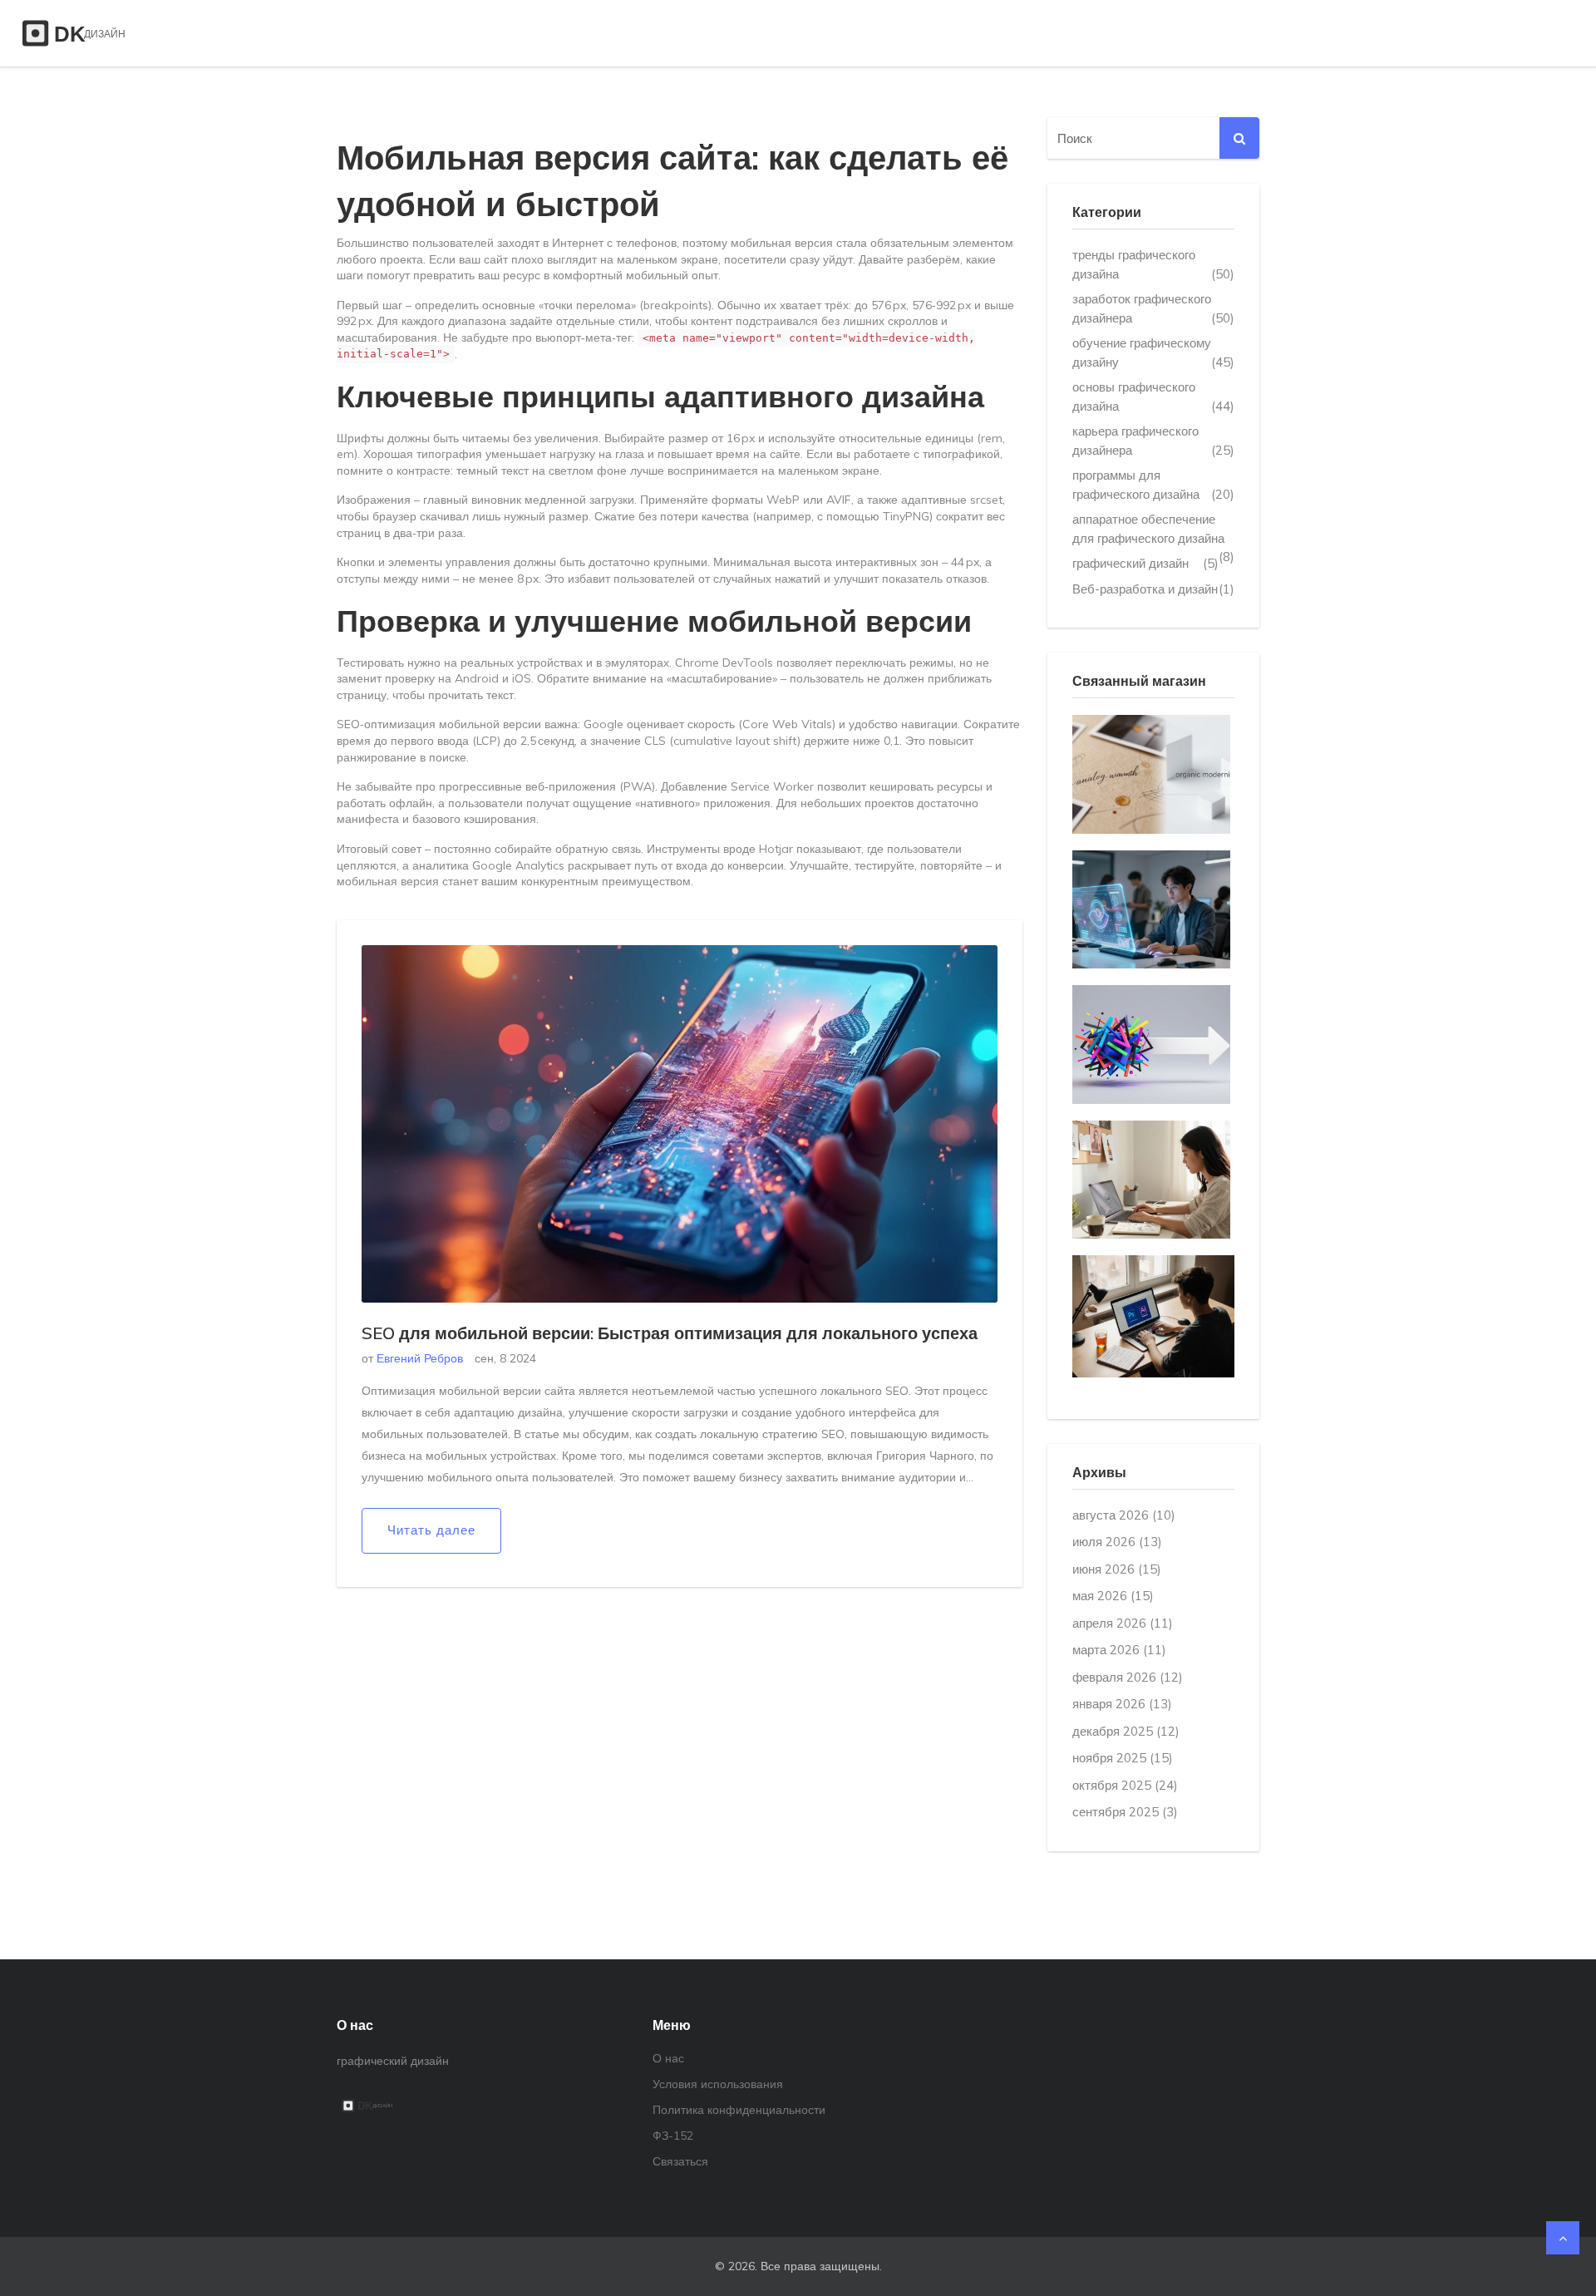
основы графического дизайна (1153, 397)
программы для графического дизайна (1153, 485)
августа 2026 (1124, 1515)
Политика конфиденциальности (739, 2110)
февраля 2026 (1128, 1677)
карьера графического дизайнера (1153, 441)
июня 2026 (1117, 1569)
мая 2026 (1113, 1596)
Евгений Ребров (420, 1358)
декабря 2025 (1126, 1731)
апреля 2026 (1123, 1623)
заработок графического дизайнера (1153, 308)
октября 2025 (1125, 1785)
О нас (668, 2058)
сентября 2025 (1125, 1812)
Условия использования (718, 2084)
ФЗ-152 (673, 2136)
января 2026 (1122, 1704)
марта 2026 (1119, 1650)
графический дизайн (1145, 563)
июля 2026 (1117, 1542)
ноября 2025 (1123, 1758)
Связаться (680, 2161)
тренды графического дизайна (1153, 264)
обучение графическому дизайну (1153, 352)
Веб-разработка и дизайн (1153, 589)
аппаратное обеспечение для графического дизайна (1153, 530)
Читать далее (431, 1530)
